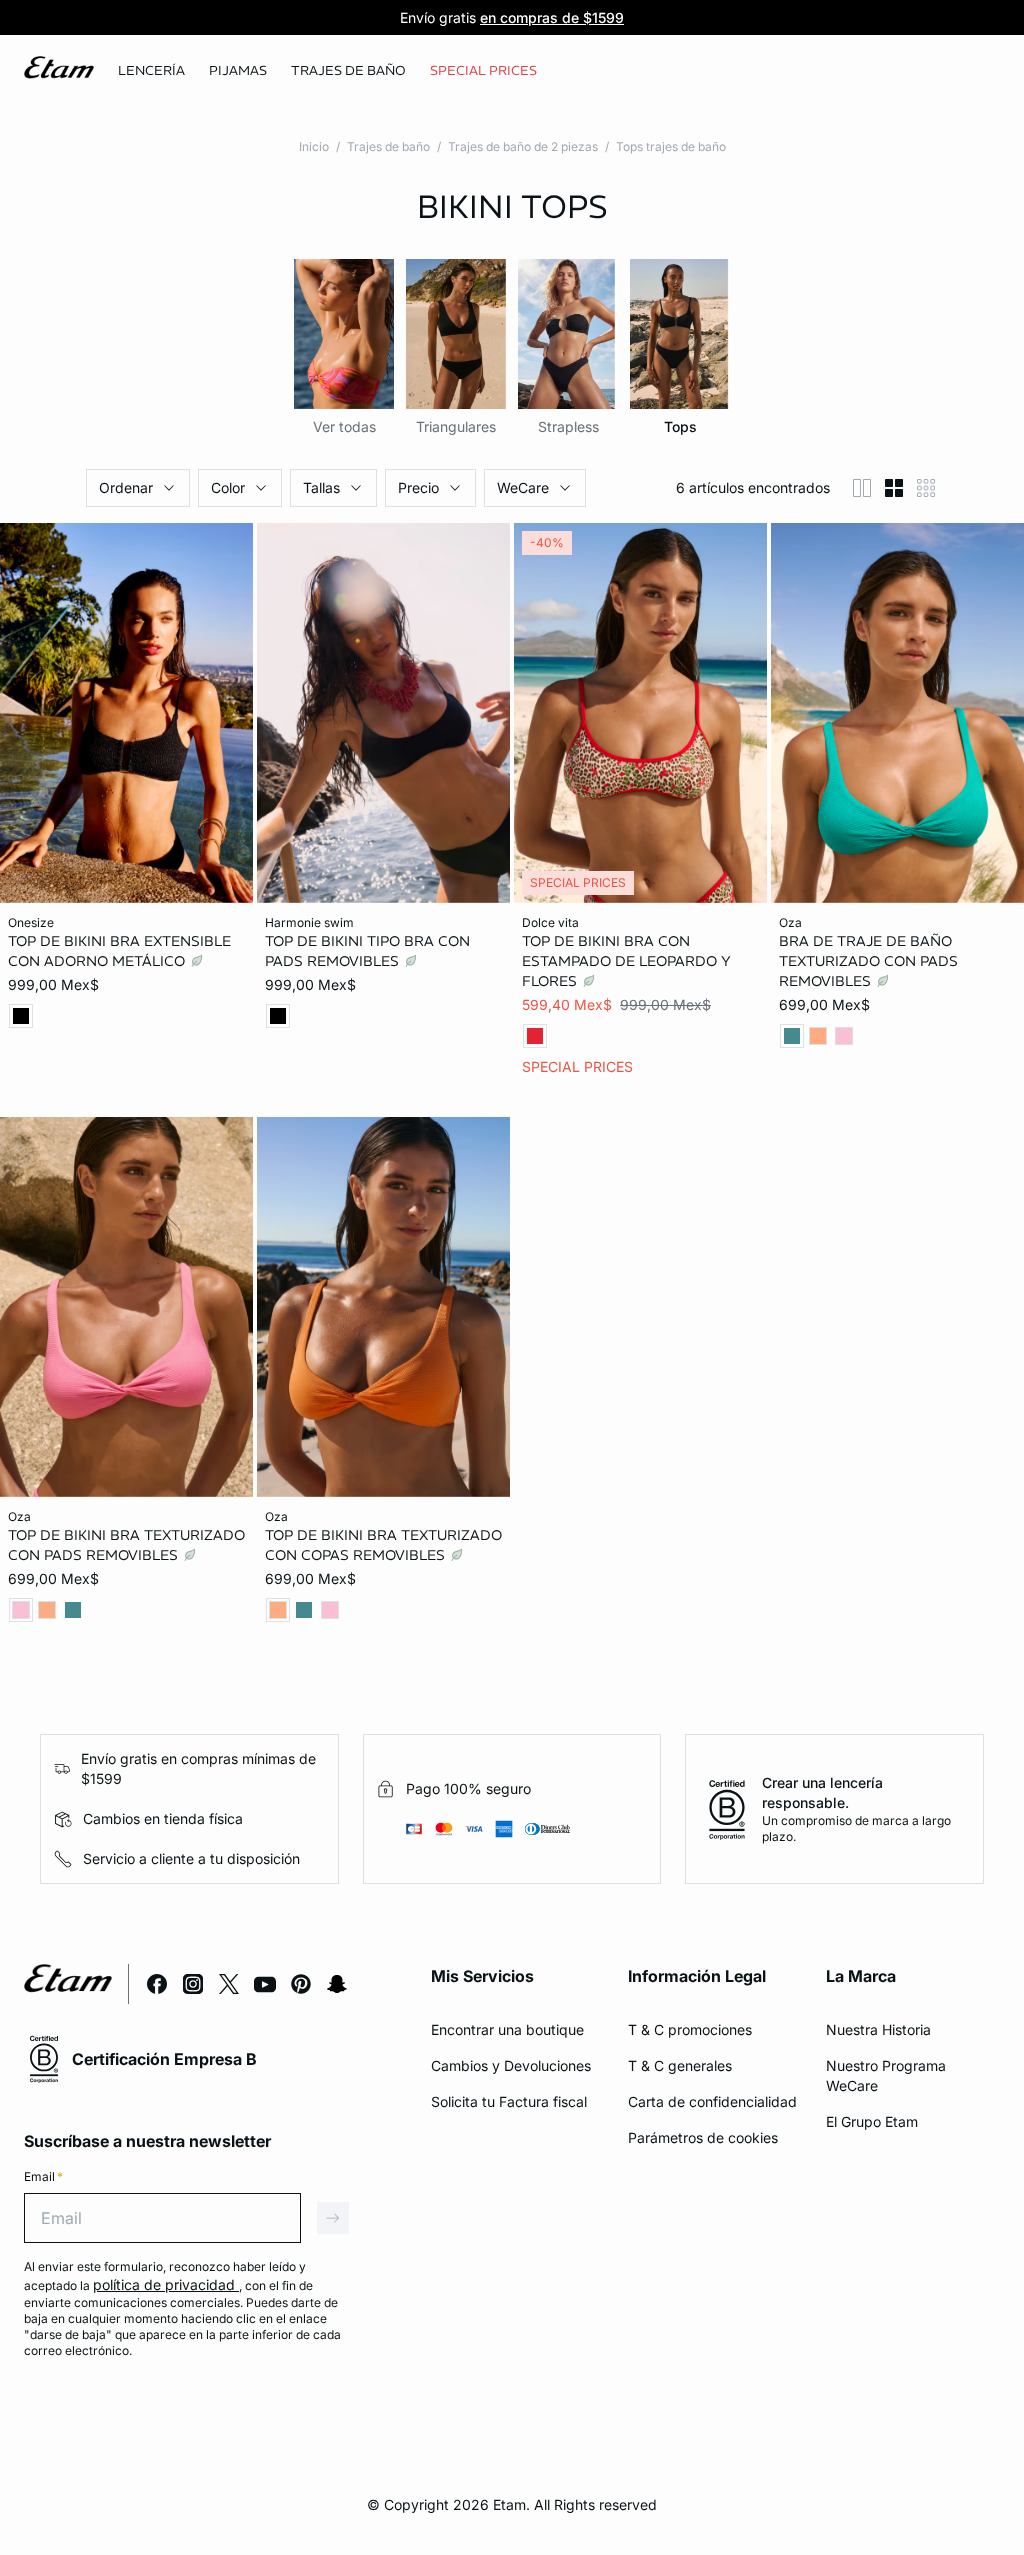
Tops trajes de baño (671, 146)
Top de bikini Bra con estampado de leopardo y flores (626, 961)
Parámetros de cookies (703, 2137)
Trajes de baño (388, 146)
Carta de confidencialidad (712, 2101)
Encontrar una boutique (507, 2029)
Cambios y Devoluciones (511, 2065)
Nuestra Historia (878, 2029)
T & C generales (680, 2065)
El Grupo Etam (872, 2121)
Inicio (314, 146)
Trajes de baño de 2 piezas (523, 146)
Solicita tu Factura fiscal (509, 2101)
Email (43, 2176)
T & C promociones (690, 2029)
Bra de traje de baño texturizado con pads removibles (868, 961)
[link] (483, 71)
